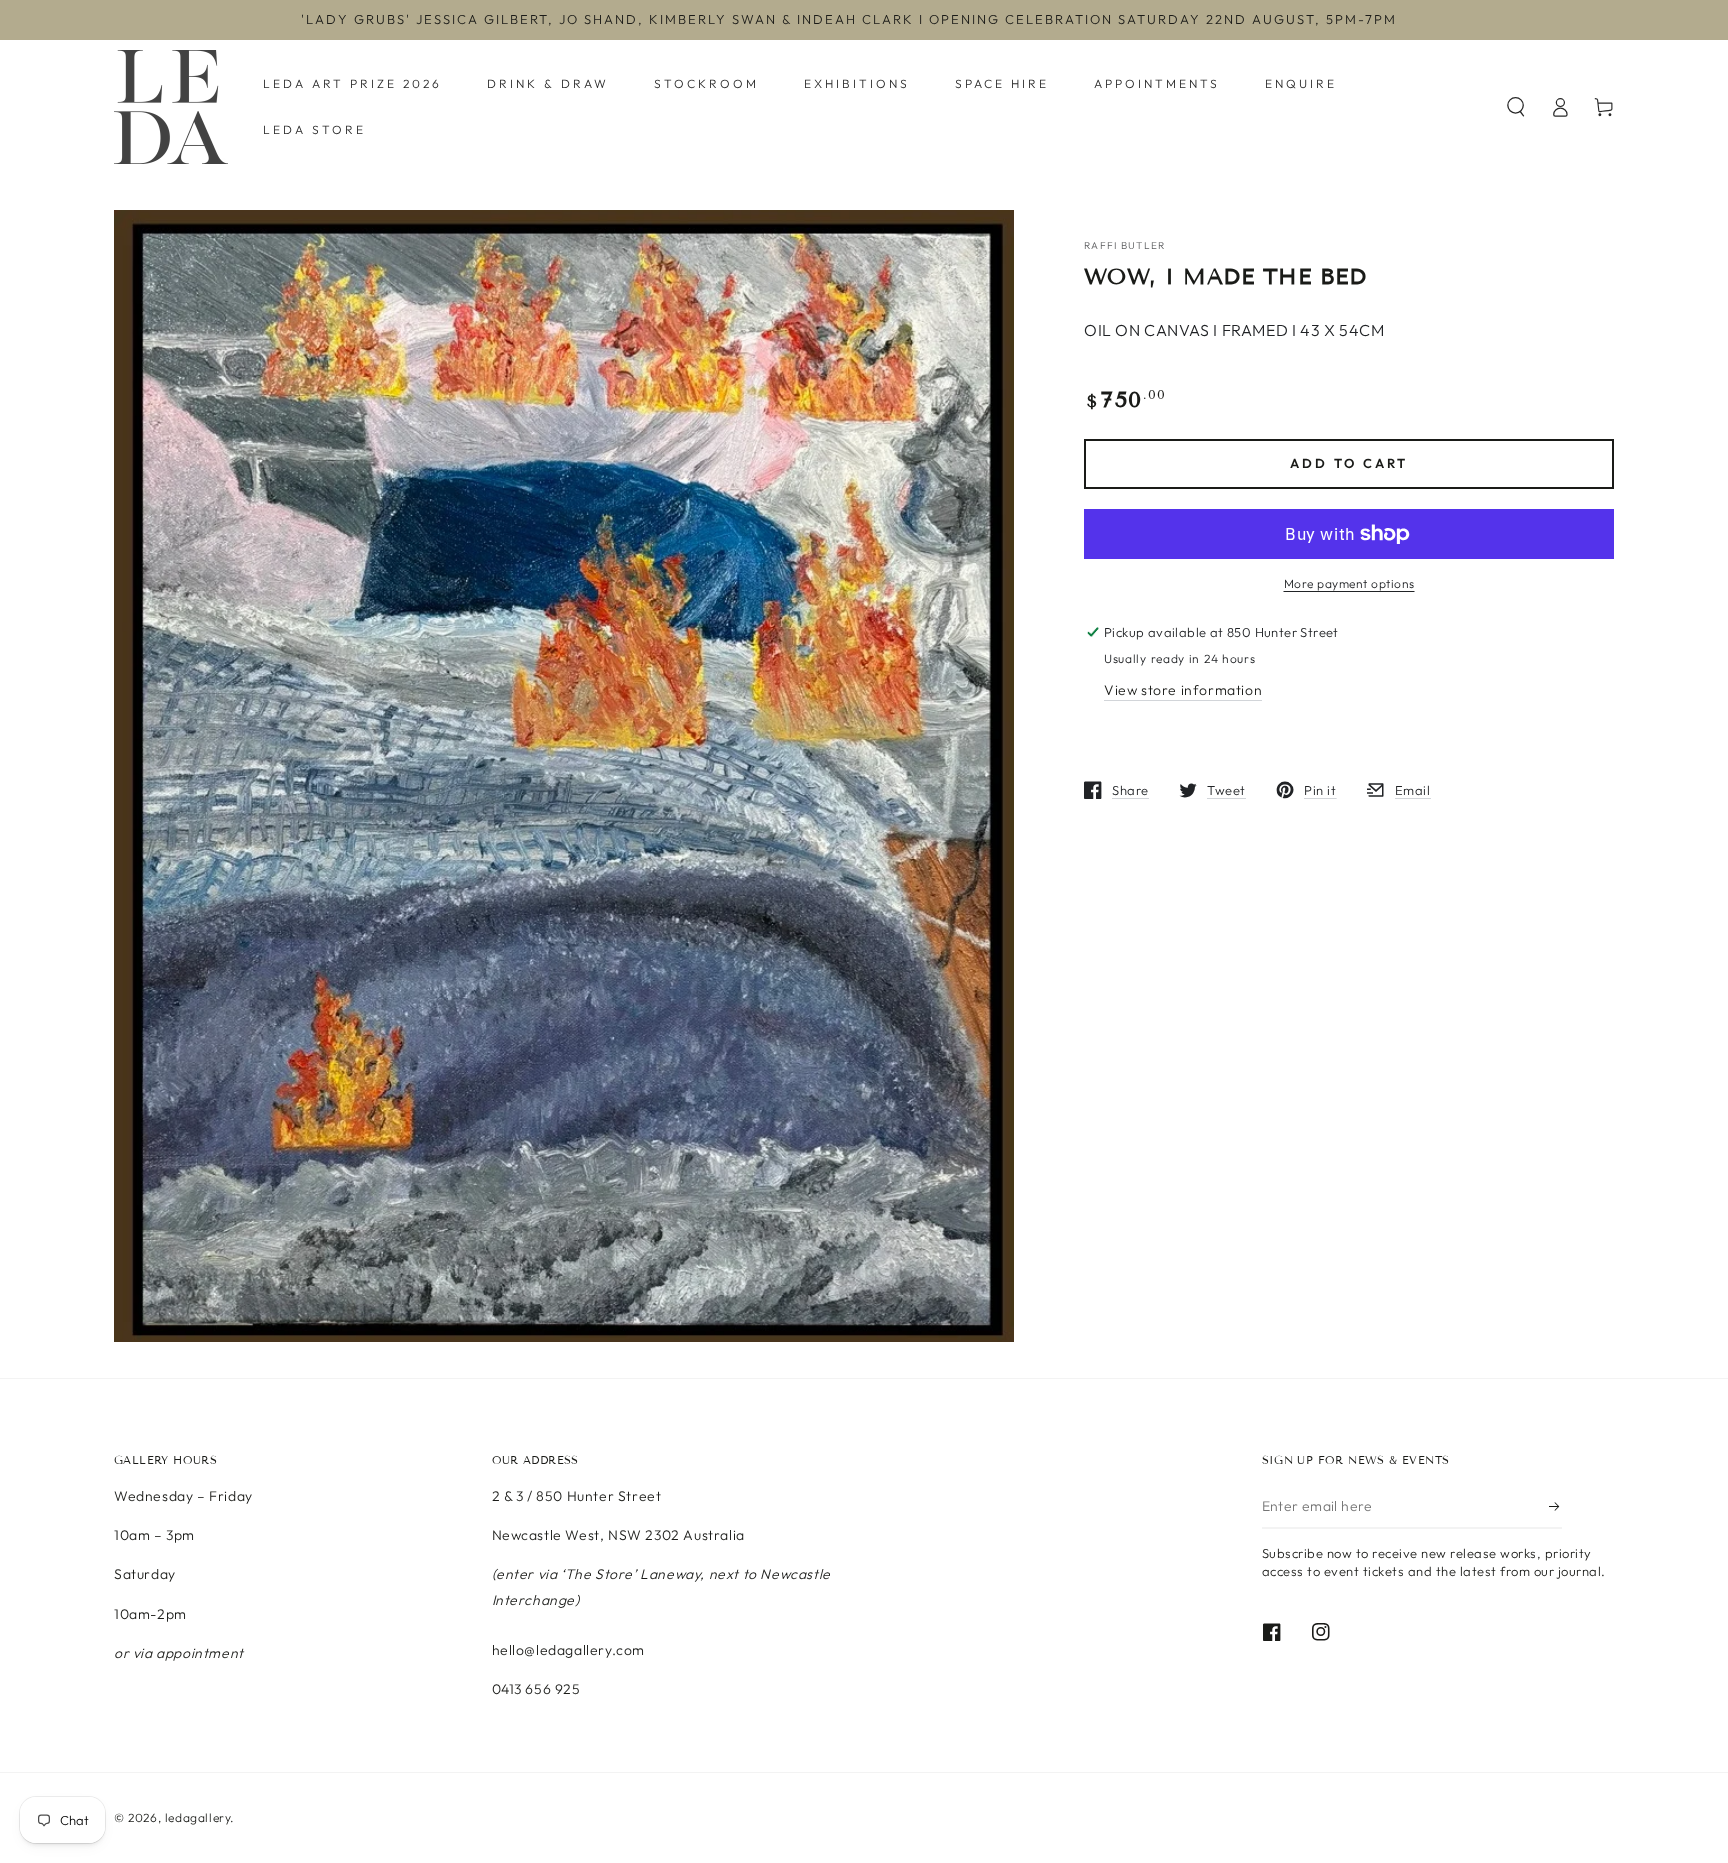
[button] (1516, 107)
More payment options (1349, 583)
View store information (1183, 690)
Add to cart (1349, 464)
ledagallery (198, 1817)
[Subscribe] (1555, 1506)
